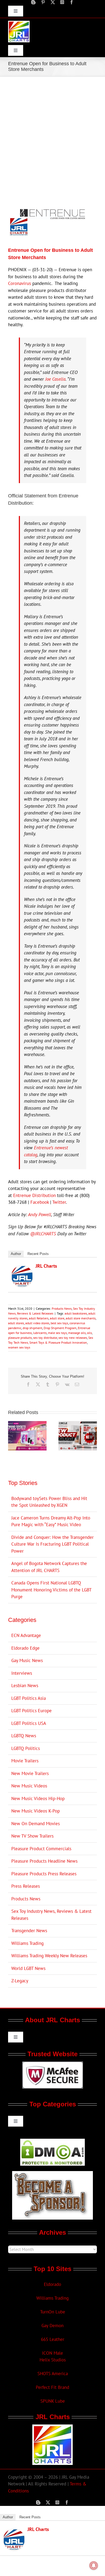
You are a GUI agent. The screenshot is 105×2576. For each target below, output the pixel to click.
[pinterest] (43, 2)
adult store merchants (81, 1318)
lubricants (40, 1333)
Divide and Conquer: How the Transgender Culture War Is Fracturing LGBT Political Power (52, 1544)
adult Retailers (39, 1318)
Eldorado (52, 2284)
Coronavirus (20, 283)
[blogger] (33, 2)
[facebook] (72, 2)
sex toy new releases (73, 1338)
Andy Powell (40, 1215)
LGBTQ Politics (26, 1748)
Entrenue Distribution (34, 1195)
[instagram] (62, 2)
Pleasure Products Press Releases (44, 1874)
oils (89, 1333)
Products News (62, 1308)
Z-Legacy (20, 1981)
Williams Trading (27, 1943)
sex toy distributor (45, 1338)
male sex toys (57, 1333)
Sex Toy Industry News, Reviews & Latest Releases (51, 1915)
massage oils (77, 1333)
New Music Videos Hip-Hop (38, 1798)
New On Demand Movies (36, 1824)
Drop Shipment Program (60, 1328)
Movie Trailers (25, 1761)
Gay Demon (52, 2326)
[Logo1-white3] (19, 23)
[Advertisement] (52, 132)
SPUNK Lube (53, 2401)
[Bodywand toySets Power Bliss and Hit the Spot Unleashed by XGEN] (27, 1424)
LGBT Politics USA (29, 1723)
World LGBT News (28, 1968)
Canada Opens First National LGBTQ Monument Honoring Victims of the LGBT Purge (51, 1590)
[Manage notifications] (94, 2565)
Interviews (22, 1673)
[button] (12, 1436)
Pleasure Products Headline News (44, 1861)
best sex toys (59, 1323)
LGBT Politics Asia (29, 1698)
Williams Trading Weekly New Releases (49, 1956)
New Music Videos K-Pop (36, 1811)
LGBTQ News (24, 1736)
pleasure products (20, 1338)
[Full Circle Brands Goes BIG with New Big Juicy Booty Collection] (78, 1424)
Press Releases (26, 1886)
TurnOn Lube (53, 2312)
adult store (57, 1318)
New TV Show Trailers (32, 1836)
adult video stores (37, 1323)
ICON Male (52, 2353)
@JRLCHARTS (43, 1234)
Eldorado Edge (25, 1648)
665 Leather (53, 2339)
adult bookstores (76, 1313)
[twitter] (53, 2)
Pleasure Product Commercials (41, 1849)
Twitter (59, 1202)
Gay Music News (27, 1660)
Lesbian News (25, 1686)
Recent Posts (38, 1254)
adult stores (16, 1323)
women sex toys (19, 1347)
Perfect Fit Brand (52, 2387)
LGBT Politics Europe (31, 1711)
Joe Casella (55, 379)
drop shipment (32, 1328)
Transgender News (29, 1931)
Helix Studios (53, 2360)
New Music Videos (29, 1786)
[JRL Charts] (22, 1269)
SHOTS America (53, 2374)
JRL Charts (46, 1266)
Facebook (40, 1202)
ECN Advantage (26, 1635)
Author (16, 1254)
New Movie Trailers (30, 1773)
